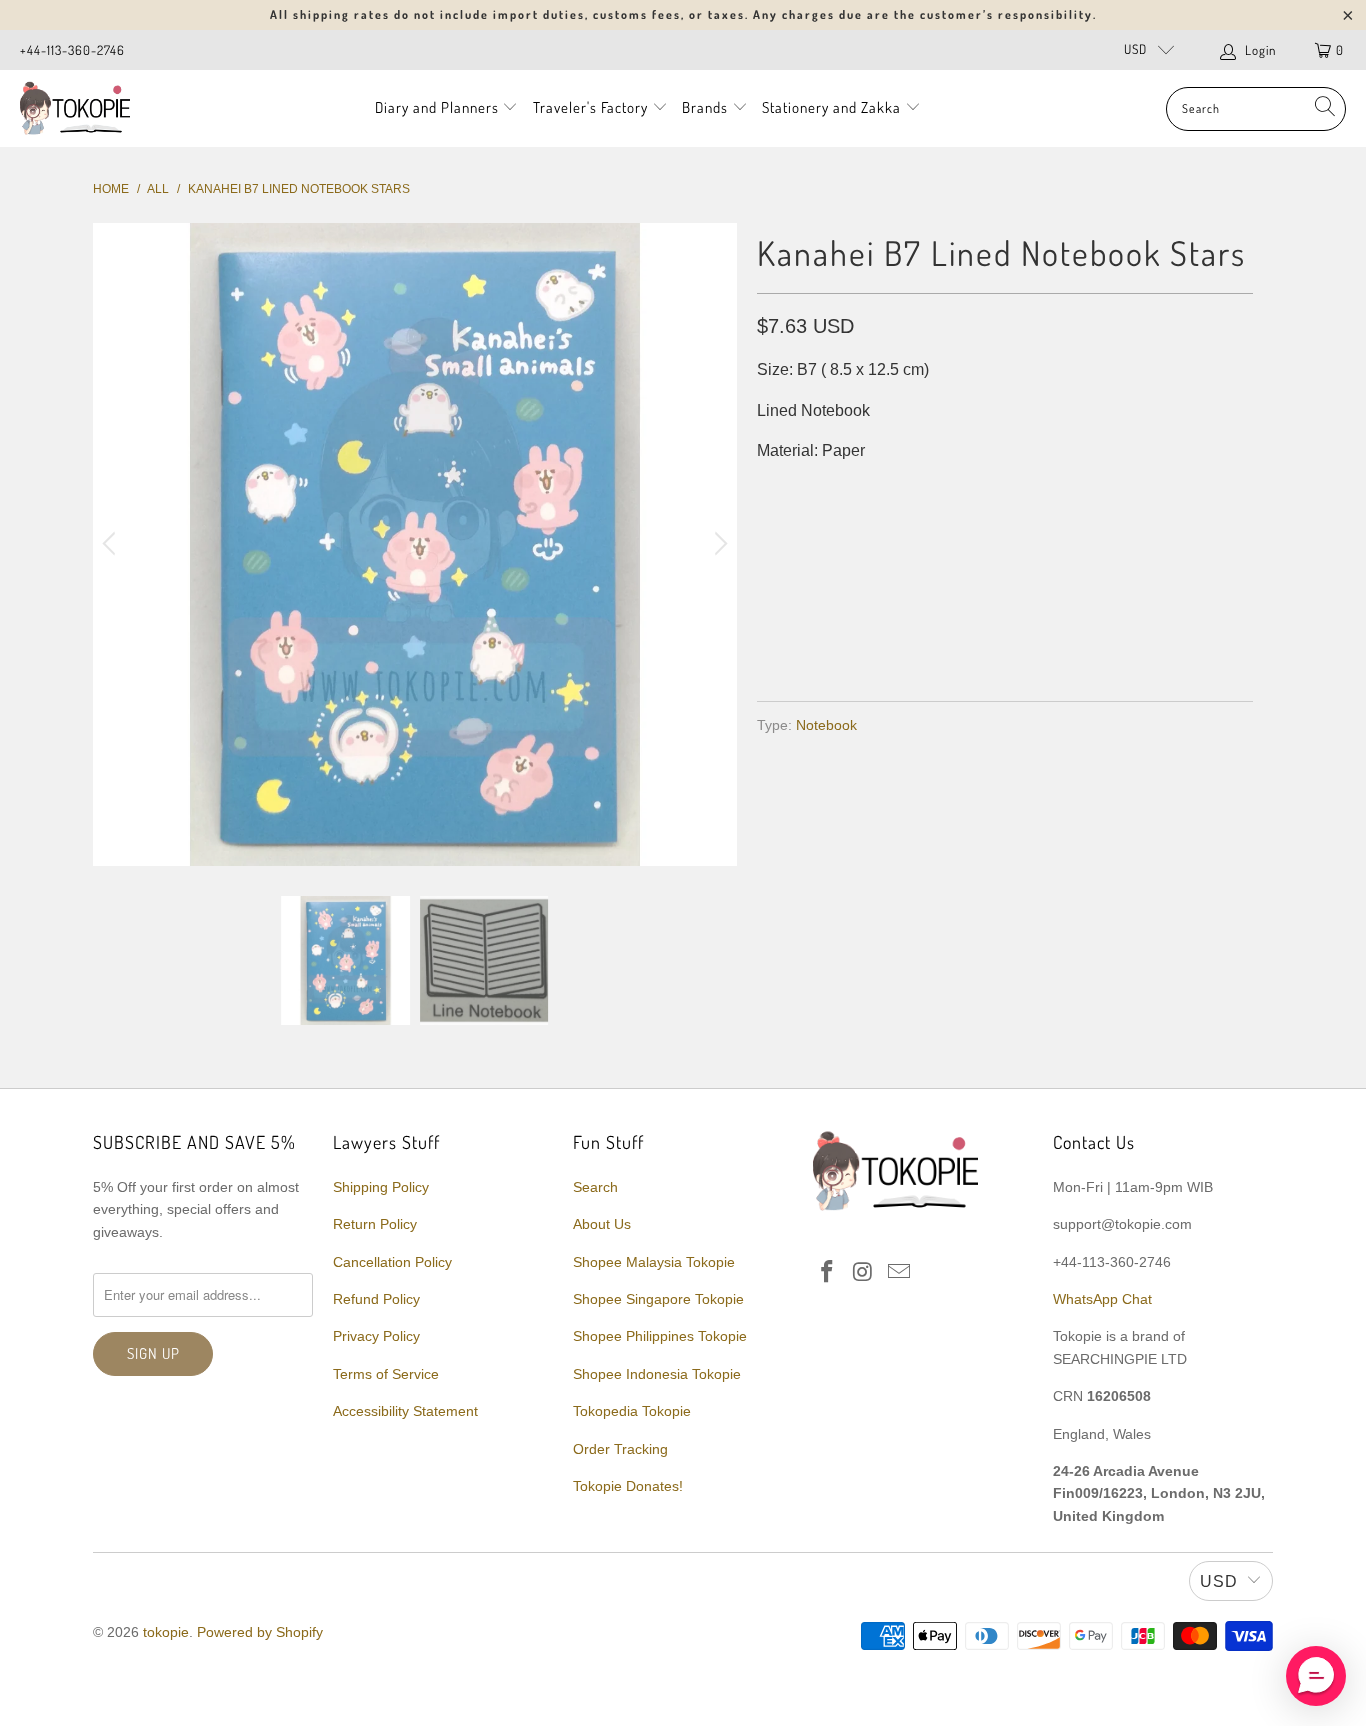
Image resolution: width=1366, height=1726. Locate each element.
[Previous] (112, 545)
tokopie (166, 1632)
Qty (770, 491)
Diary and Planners (437, 107)
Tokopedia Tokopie (632, 1411)
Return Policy (375, 1224)
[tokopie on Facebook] (828, 1273)
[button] (1316, 1676)
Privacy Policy (376, 1336)
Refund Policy (376, 1299)
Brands (705, 107)
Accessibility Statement (405, 1411)
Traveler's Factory (592, 107)
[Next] (718, 545)
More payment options (1125, 637)
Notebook (826, 725)
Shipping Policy (381, 1187)
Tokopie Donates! (628, 1486)
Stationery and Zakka (831, 107)
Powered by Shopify (260, 1632)
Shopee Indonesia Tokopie (657, 1374)
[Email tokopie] (899, 1273)
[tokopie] (75, 108)
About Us (602, 1224)
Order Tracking (620, 1449)
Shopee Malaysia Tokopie (654, 1262)
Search (595, 1187)
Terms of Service (386, 1374)
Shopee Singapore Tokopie (658, 1299)
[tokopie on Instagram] (864, 1273)
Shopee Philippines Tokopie (660, 1336)
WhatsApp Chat (1102, 1299)
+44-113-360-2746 (72, 50)
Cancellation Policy (392, 1262)
